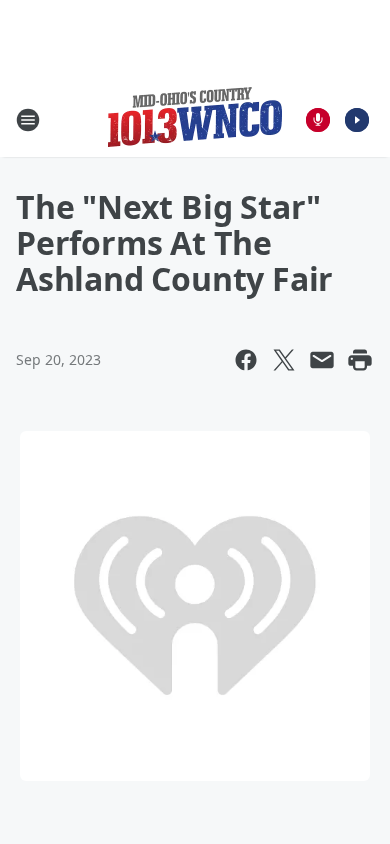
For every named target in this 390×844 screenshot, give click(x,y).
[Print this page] (360, 360)
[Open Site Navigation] (28, 120)
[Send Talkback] (318, 120)
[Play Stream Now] (357, 120)
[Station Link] (195, 119)
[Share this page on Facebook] (246, 360)
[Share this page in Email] (322, 360)
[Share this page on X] (284, 360)
